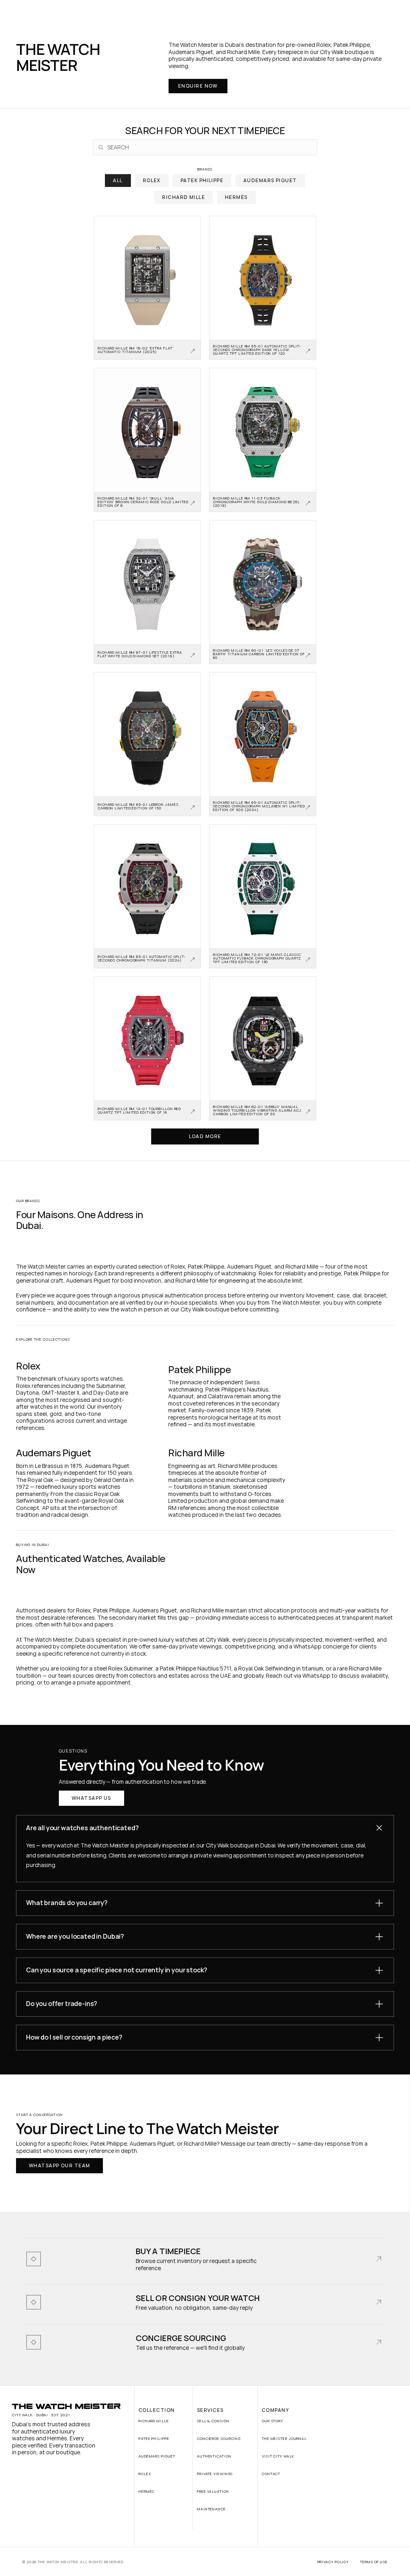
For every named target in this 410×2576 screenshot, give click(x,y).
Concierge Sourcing (219, 2438)
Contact (271, 2474)
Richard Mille (154, 2421)
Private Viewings (215, 2474)
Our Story (272, 2421)
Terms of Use (374, 2562)
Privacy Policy (333, 2562)
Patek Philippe (154, 2438)
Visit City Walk (278, 2456)
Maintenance (211, 2509)
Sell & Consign (213, 2421)
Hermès (146, 2491)
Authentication (214, 2456)
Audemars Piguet (157, 2456)
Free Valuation (213, 2491)
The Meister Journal (284, 2438)
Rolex (145, 2474)
